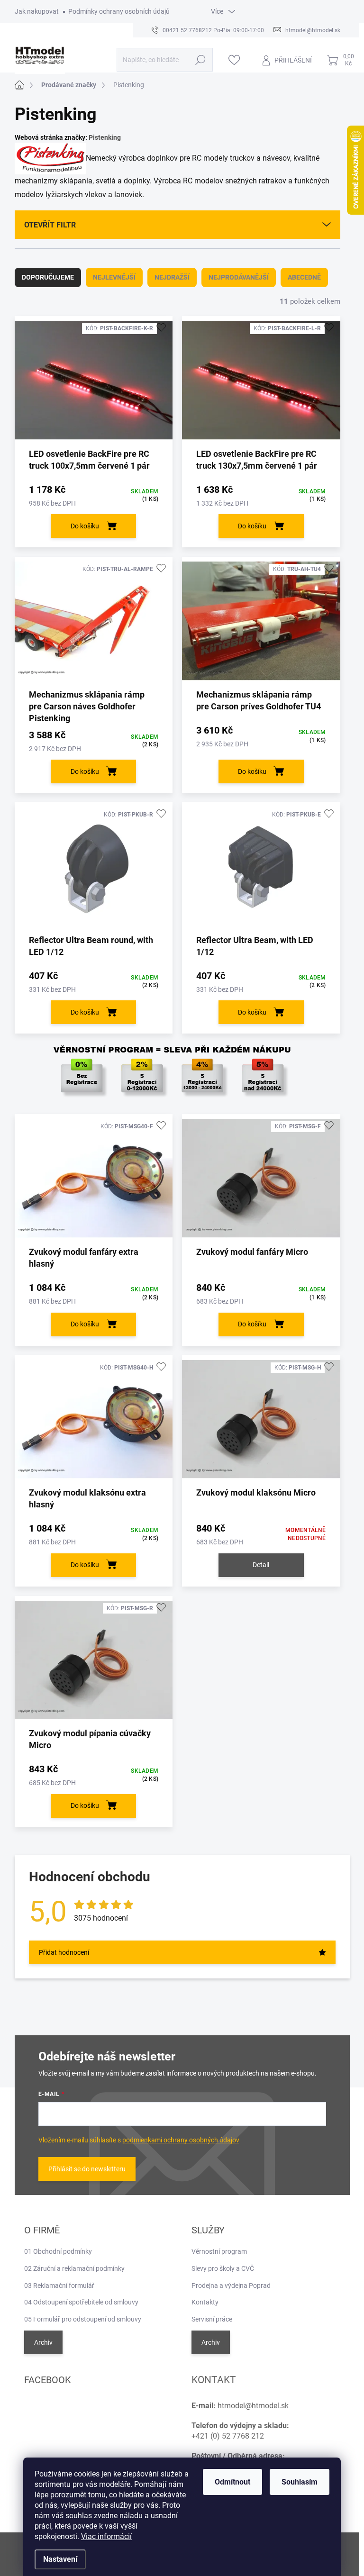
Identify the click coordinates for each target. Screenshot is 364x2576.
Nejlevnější (114, 277)
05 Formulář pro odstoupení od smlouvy (83, 2319)
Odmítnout (232, 2482)
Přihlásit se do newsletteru (87, 2169)
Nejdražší (172, 277)
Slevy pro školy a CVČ (223, 2268)
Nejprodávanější (239, 277)
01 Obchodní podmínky (58, 2251)
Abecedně (304, 277)
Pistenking (105, 137)
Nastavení (60, 2559)
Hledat (200, 60)
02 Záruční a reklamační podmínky (74, 2268)
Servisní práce (212, 2319)
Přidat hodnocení (64, 1952)
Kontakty (205, 2302)
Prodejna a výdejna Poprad (231, 2286)
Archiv (43, 2342)
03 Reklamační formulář (59, 2286)
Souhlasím (300, 2482)
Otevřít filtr (50, 225)
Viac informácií (106, 2536)
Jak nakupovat (37, 11)
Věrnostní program (219, 2251)
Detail (261, 1565)
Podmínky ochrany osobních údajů (119, 11)
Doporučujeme (48, 277)
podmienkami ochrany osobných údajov (181, 2140)
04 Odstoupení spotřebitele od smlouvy (81, 2302)
